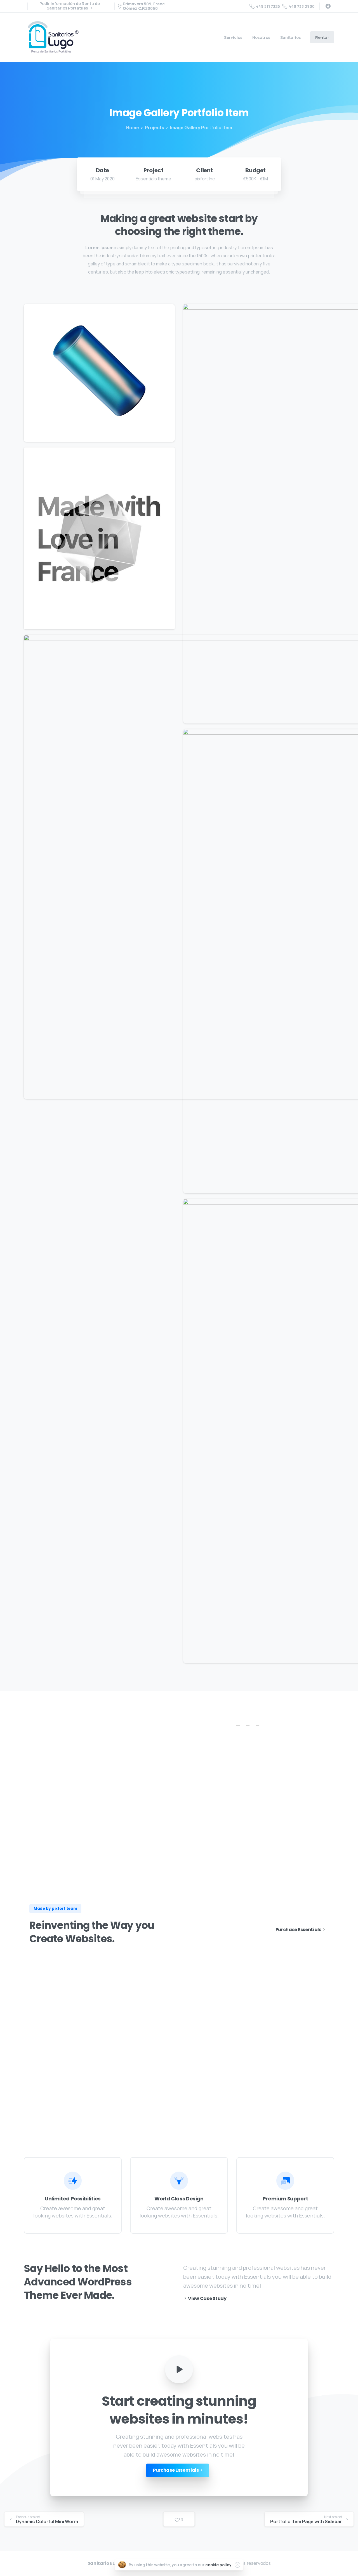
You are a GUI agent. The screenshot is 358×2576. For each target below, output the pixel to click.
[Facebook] (328, 6)
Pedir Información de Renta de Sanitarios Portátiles (70, 6)
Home (133, 128)
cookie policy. (219, 2565)
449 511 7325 (268, 6)
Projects (155, 128)
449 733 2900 (302, 6)
